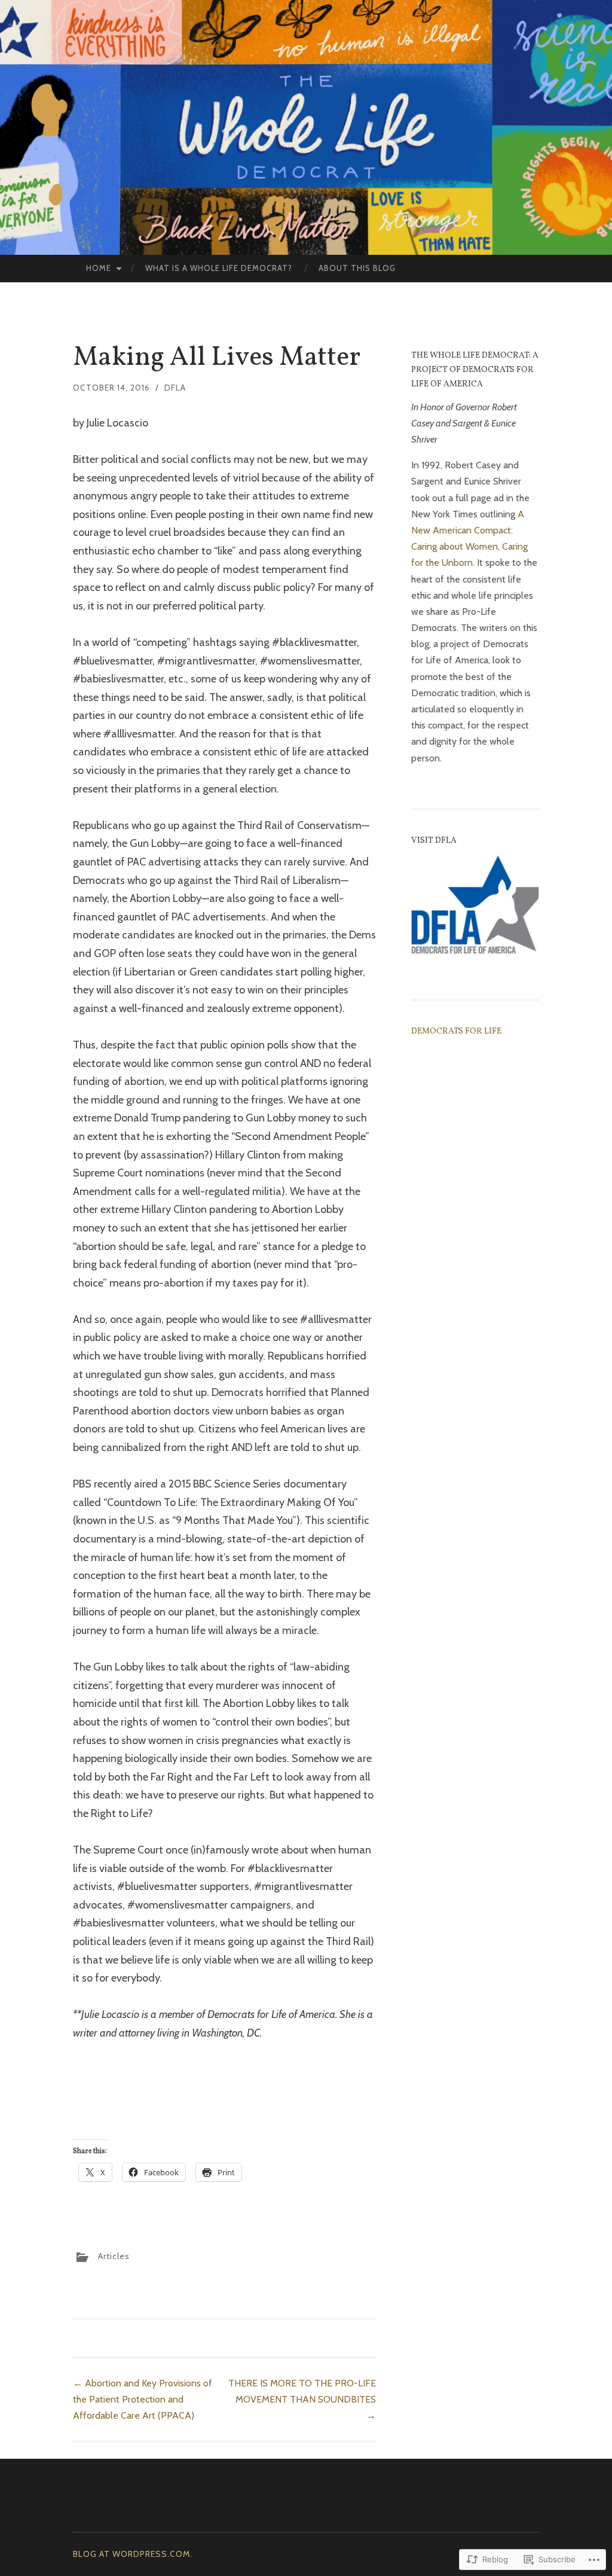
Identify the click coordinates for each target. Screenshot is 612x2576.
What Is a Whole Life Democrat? (219, 268)
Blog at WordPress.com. (133, 2554)
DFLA (175, 388)
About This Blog (357, 268)
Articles (114, 2256)
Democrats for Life (456, 1031)
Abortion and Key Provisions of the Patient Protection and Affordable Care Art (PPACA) (143, 2399)
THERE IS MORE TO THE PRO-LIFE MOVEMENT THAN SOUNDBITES (302, 2399)
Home (99, 268)
